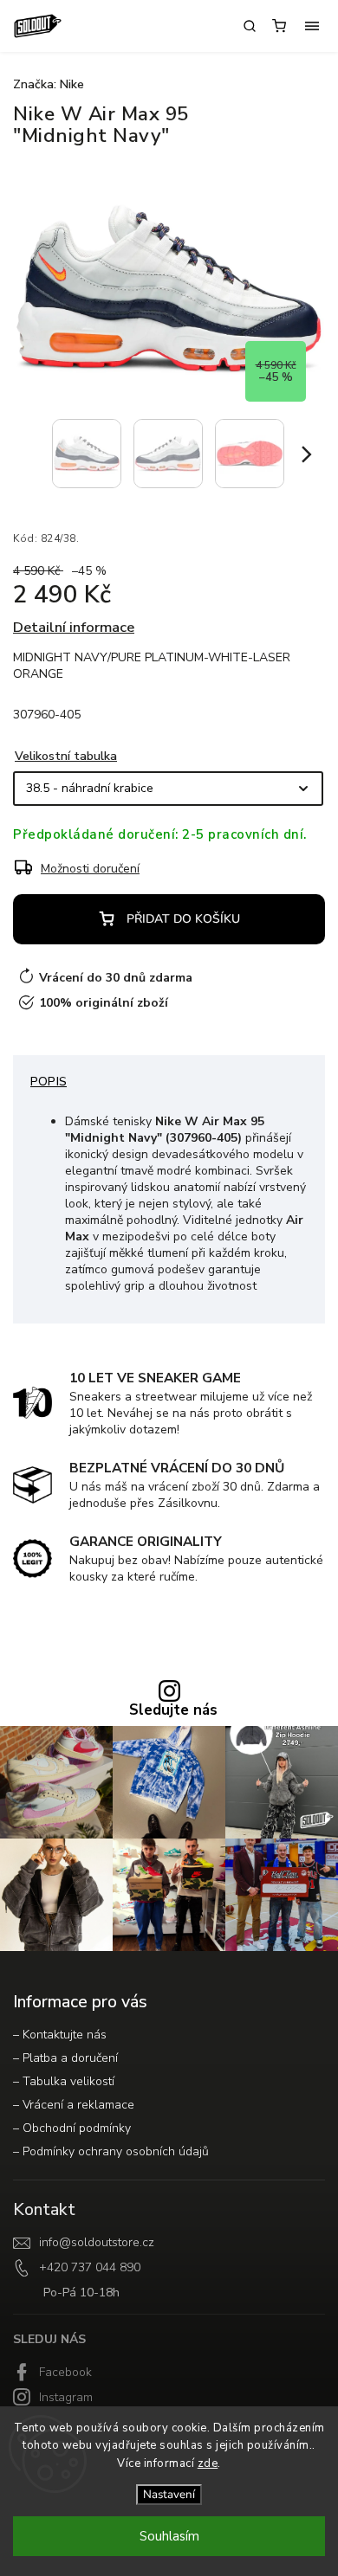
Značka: (49, 84)
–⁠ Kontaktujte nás (60, 2035)
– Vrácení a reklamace (74, 2105)
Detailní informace (74, 627)
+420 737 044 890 (90, 2267)
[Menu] (312, 26)
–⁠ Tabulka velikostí (64, 2081)
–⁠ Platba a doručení (65, 2058)
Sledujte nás (173, 1711)
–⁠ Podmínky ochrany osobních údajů (111, 2151)
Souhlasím (169, 2536)
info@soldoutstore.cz (97, 2242)
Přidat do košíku (183, 919)
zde (208, 2463)
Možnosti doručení (90, 869)
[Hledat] (250, 26)
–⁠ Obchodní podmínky (72, 2128)
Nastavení (169, 2495)
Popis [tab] (49, 1082)
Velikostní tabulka (66, 756)
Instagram (66, 2397)
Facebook (65, 2372)
